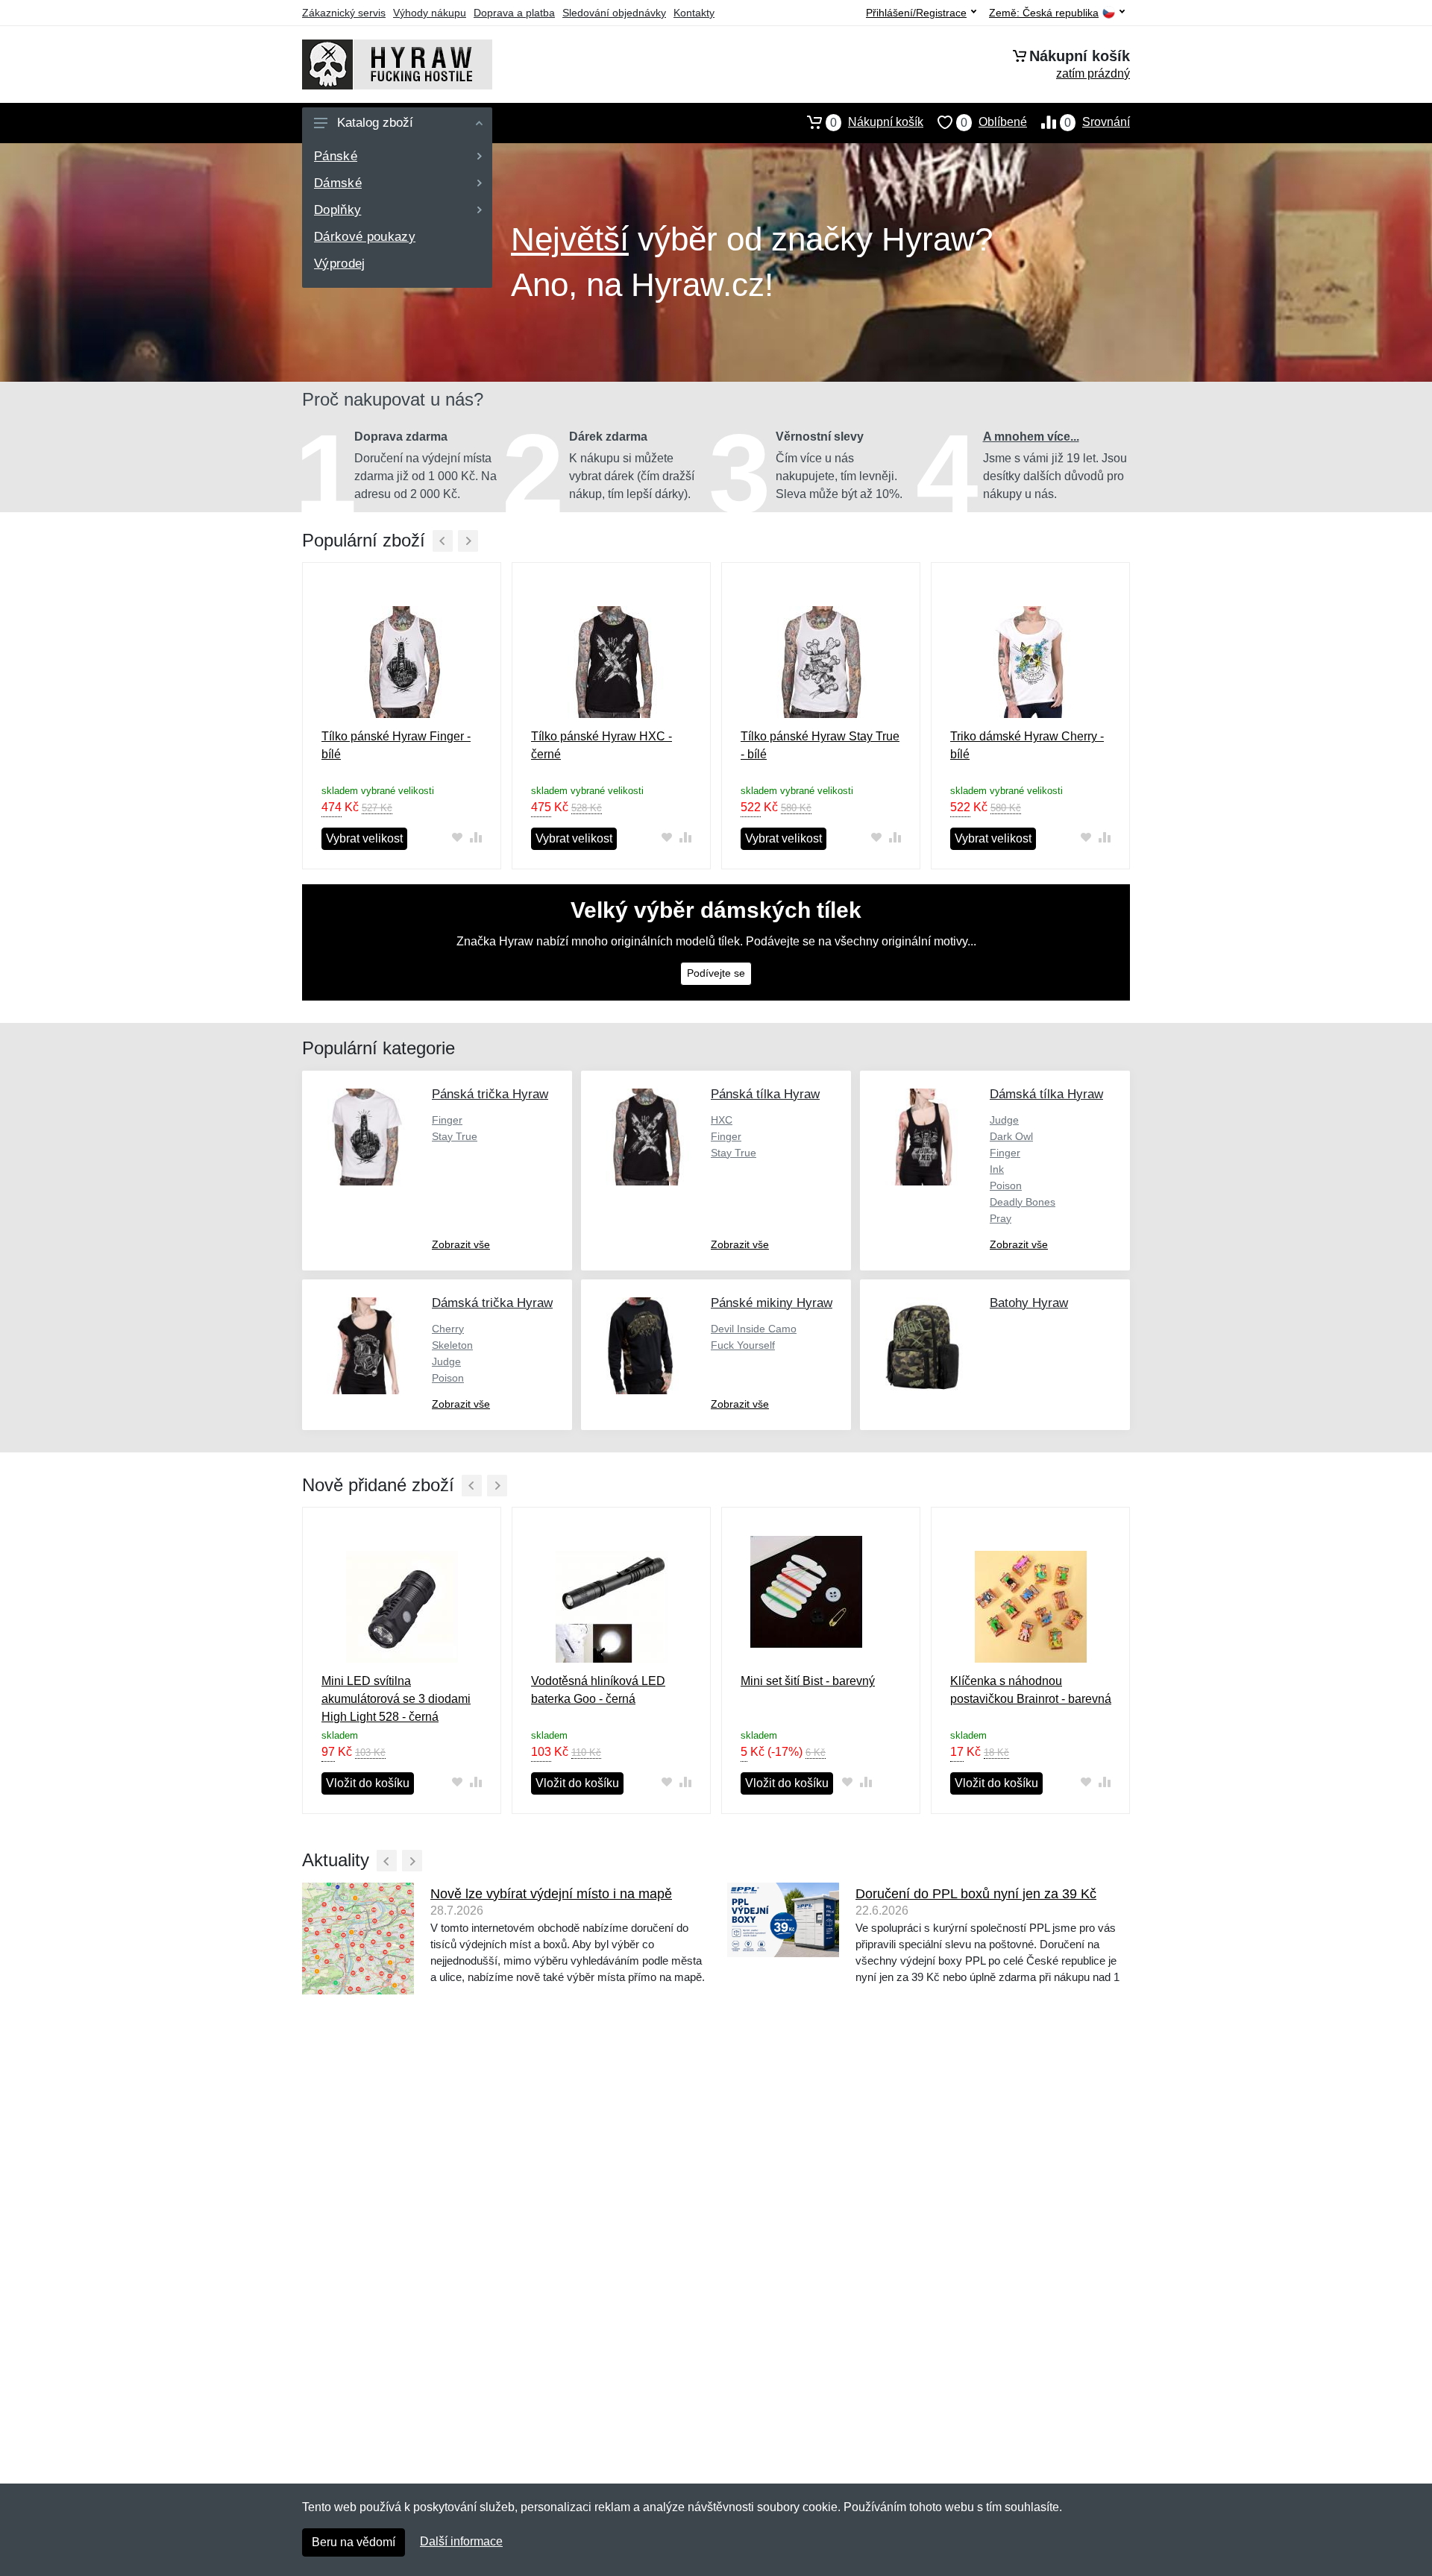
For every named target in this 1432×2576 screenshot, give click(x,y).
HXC (722, 1120)
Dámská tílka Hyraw (1046, 1094)
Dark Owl (1011, 1136)
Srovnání (1097, 122)
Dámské (338, 183)
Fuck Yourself (743, 1345)
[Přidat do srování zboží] (475, 838)
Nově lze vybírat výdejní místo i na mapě (551, 1894)
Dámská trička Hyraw (492, 1303)
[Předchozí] (443, 541)
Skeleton (452, 1345)
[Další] (468, 541)
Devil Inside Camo (754, 1329)
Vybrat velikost (364, 838)
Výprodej (340, 264)
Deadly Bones (1023, 1202)
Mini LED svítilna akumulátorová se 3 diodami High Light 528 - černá (396, 1699)
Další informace (461, 2541)
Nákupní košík (877, 122)
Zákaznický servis (344, 13)
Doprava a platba (514, 13)
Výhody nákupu (430, 13)
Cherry (448, 1329)
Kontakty (694, 13)
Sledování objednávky (614, 13)
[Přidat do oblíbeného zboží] (457, 838)
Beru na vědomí (354, 2542)
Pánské (336, 156)
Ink (997, 1169)
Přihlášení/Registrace (916, 13)
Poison (1006, 1185)
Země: (1044, 13)
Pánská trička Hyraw (490, 1094)
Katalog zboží (375, 123)
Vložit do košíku (368, 1783)
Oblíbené (994, 122)
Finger (447, 1120)
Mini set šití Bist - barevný (808, 1681)
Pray (1001, 1218)
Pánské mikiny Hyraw (772, 1303)
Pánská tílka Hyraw (765, 1094)
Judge (1004, 1120)
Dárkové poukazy (365, 237)
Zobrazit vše (461, 1244)
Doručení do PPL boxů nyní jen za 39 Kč (976, 1894)
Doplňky (337, 210)
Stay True (455, 1136)
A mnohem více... (1031, 437)
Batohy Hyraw (1029, 1303)
